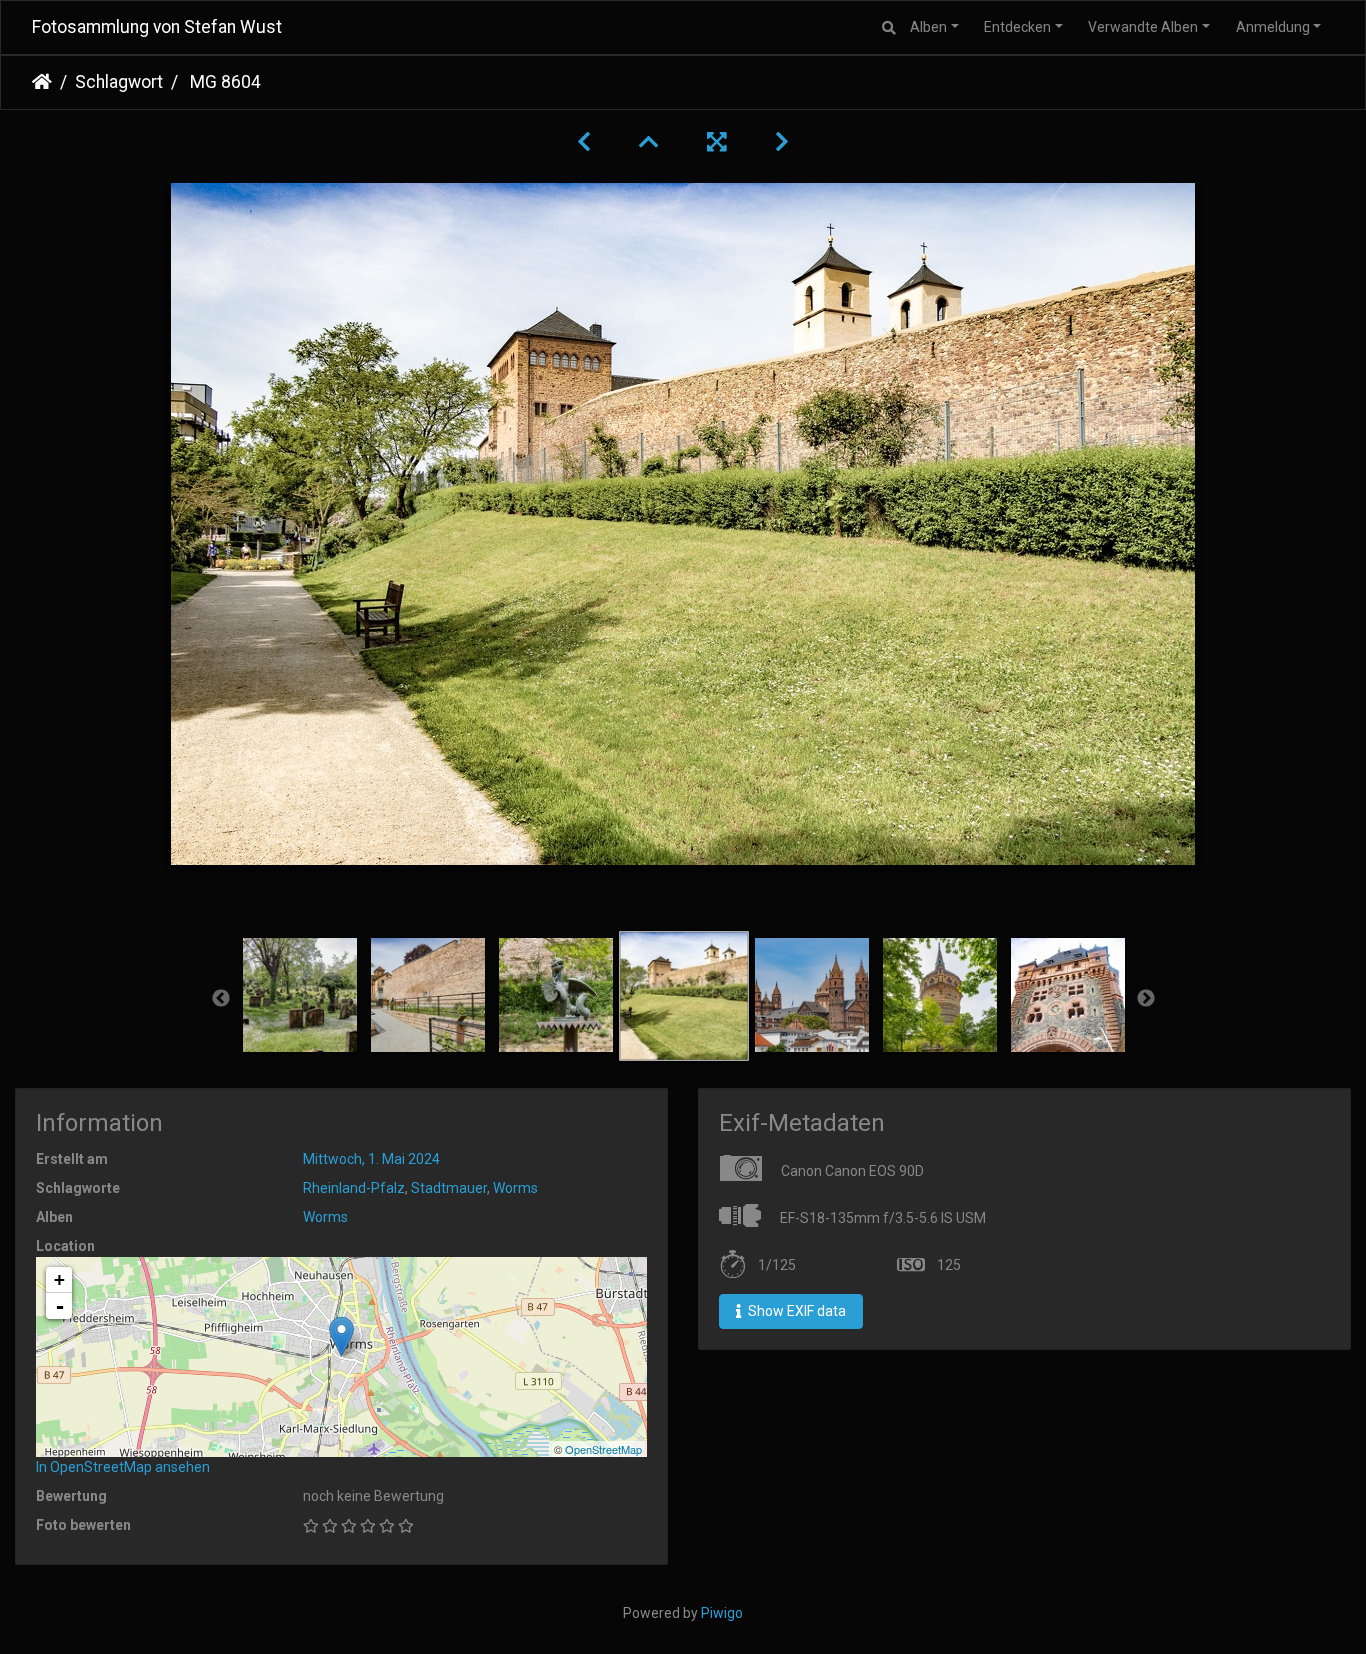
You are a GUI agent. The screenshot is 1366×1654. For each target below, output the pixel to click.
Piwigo (722, 1613)
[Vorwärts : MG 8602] (782, 142)
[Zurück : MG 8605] (584, 142)
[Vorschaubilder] (649, 142)
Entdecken (1017, 27)
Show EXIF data (795, 1311)
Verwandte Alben (1143, 27)
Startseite (42, 82)
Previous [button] (221, 999)
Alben (928, 27)
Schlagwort (119, 82)
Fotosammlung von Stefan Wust (157, 27)
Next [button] (1146, 999)
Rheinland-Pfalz (354, 1188)
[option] (300, 995)
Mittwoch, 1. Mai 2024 (371, 1159)
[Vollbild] (717, 142)
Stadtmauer (449, 1188)
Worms (515, 1188)
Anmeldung (1273, 27)
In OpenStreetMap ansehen (123, 1467)
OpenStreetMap (603, 1449)
